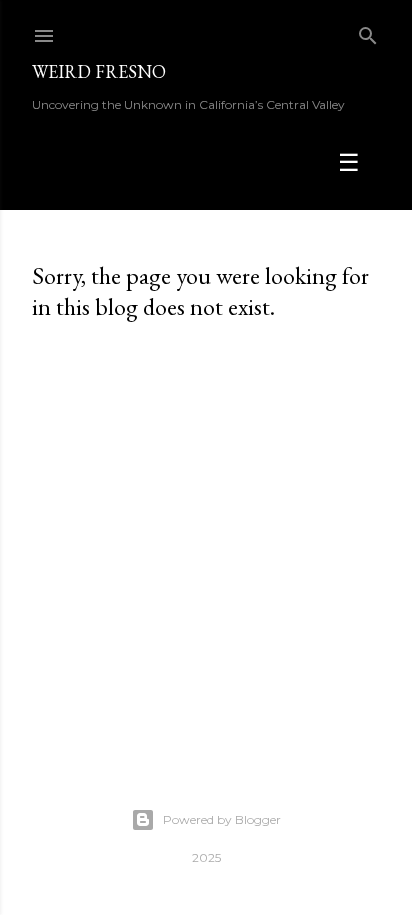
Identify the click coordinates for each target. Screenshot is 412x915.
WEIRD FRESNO (99, 71)
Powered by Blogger (222, 819)
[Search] (368, 31)
